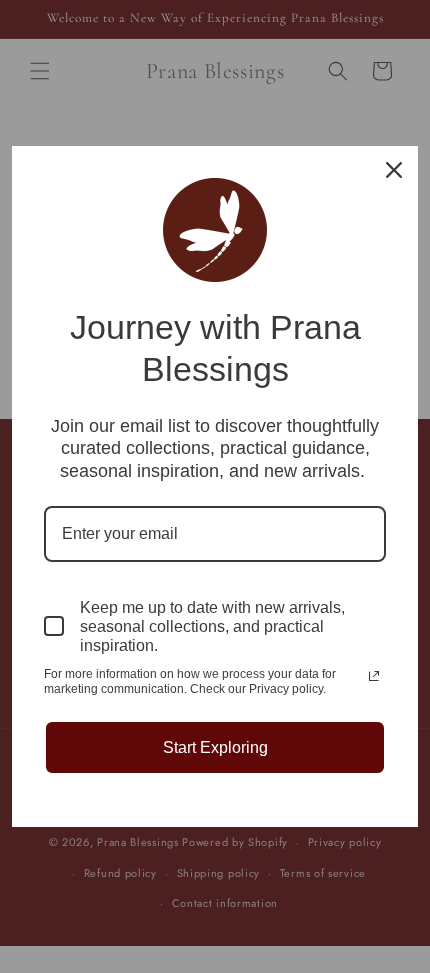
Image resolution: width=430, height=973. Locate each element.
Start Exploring (215, 747)
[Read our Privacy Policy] (374, 676)
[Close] (394, 170)
